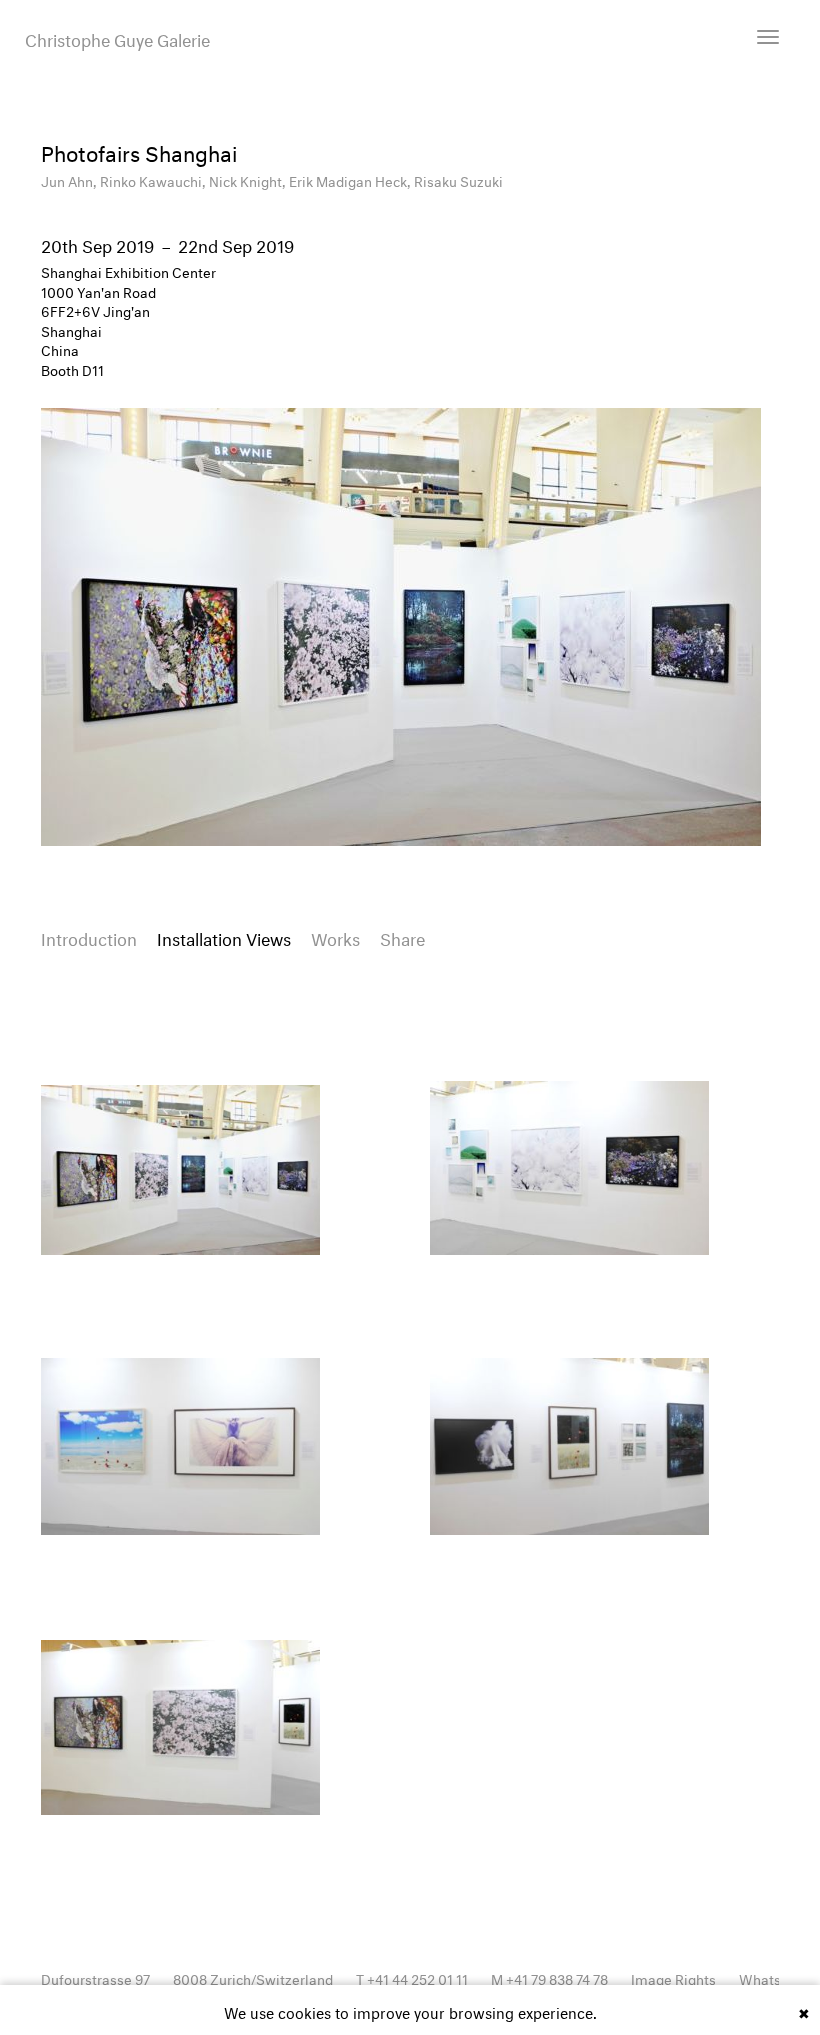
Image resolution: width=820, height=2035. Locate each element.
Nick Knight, (249, 179)
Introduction (89, 936)
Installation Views (224, 936)
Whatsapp (772, 1977)
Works (335, 936)
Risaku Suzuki (458, 179)
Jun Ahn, (70, 179)
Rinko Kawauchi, (154, 179)
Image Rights (673, 1977)
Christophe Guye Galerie (117, 38)
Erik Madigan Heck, (351, 179)
